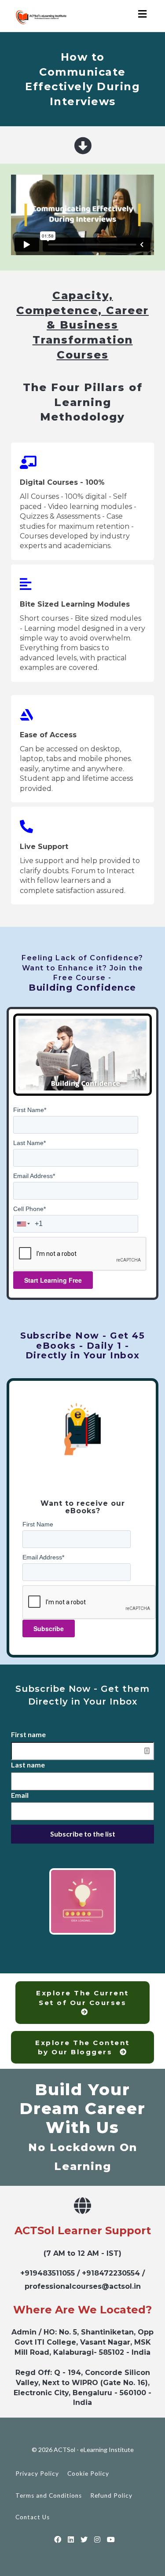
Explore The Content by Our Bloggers (82, 2047)
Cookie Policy (88, 2474)
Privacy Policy (37, 2474)
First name (28, 1734)
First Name (30, 1110)
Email (20, 1795)
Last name (28, 1765)
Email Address (34, 1176)
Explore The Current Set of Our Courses (82, 1998)
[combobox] (24, 1224)
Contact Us (33, 2517)
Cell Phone (29, 1209)
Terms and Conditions (49, 2495)
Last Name (29, 1143)
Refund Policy (111, 2495)
